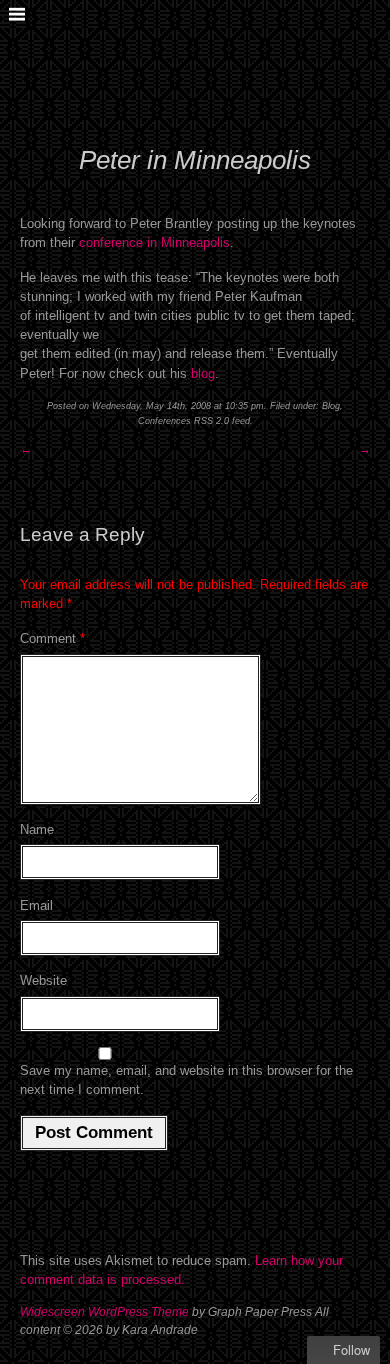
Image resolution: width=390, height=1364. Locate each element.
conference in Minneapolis (154, 242)
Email (36, 905)
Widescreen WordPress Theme (104, 1312)
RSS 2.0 (211, 421)
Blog (331, 406)
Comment (52, 638)
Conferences (164, 421)
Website (43, 980)
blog (203, 373)
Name (37, 829)
